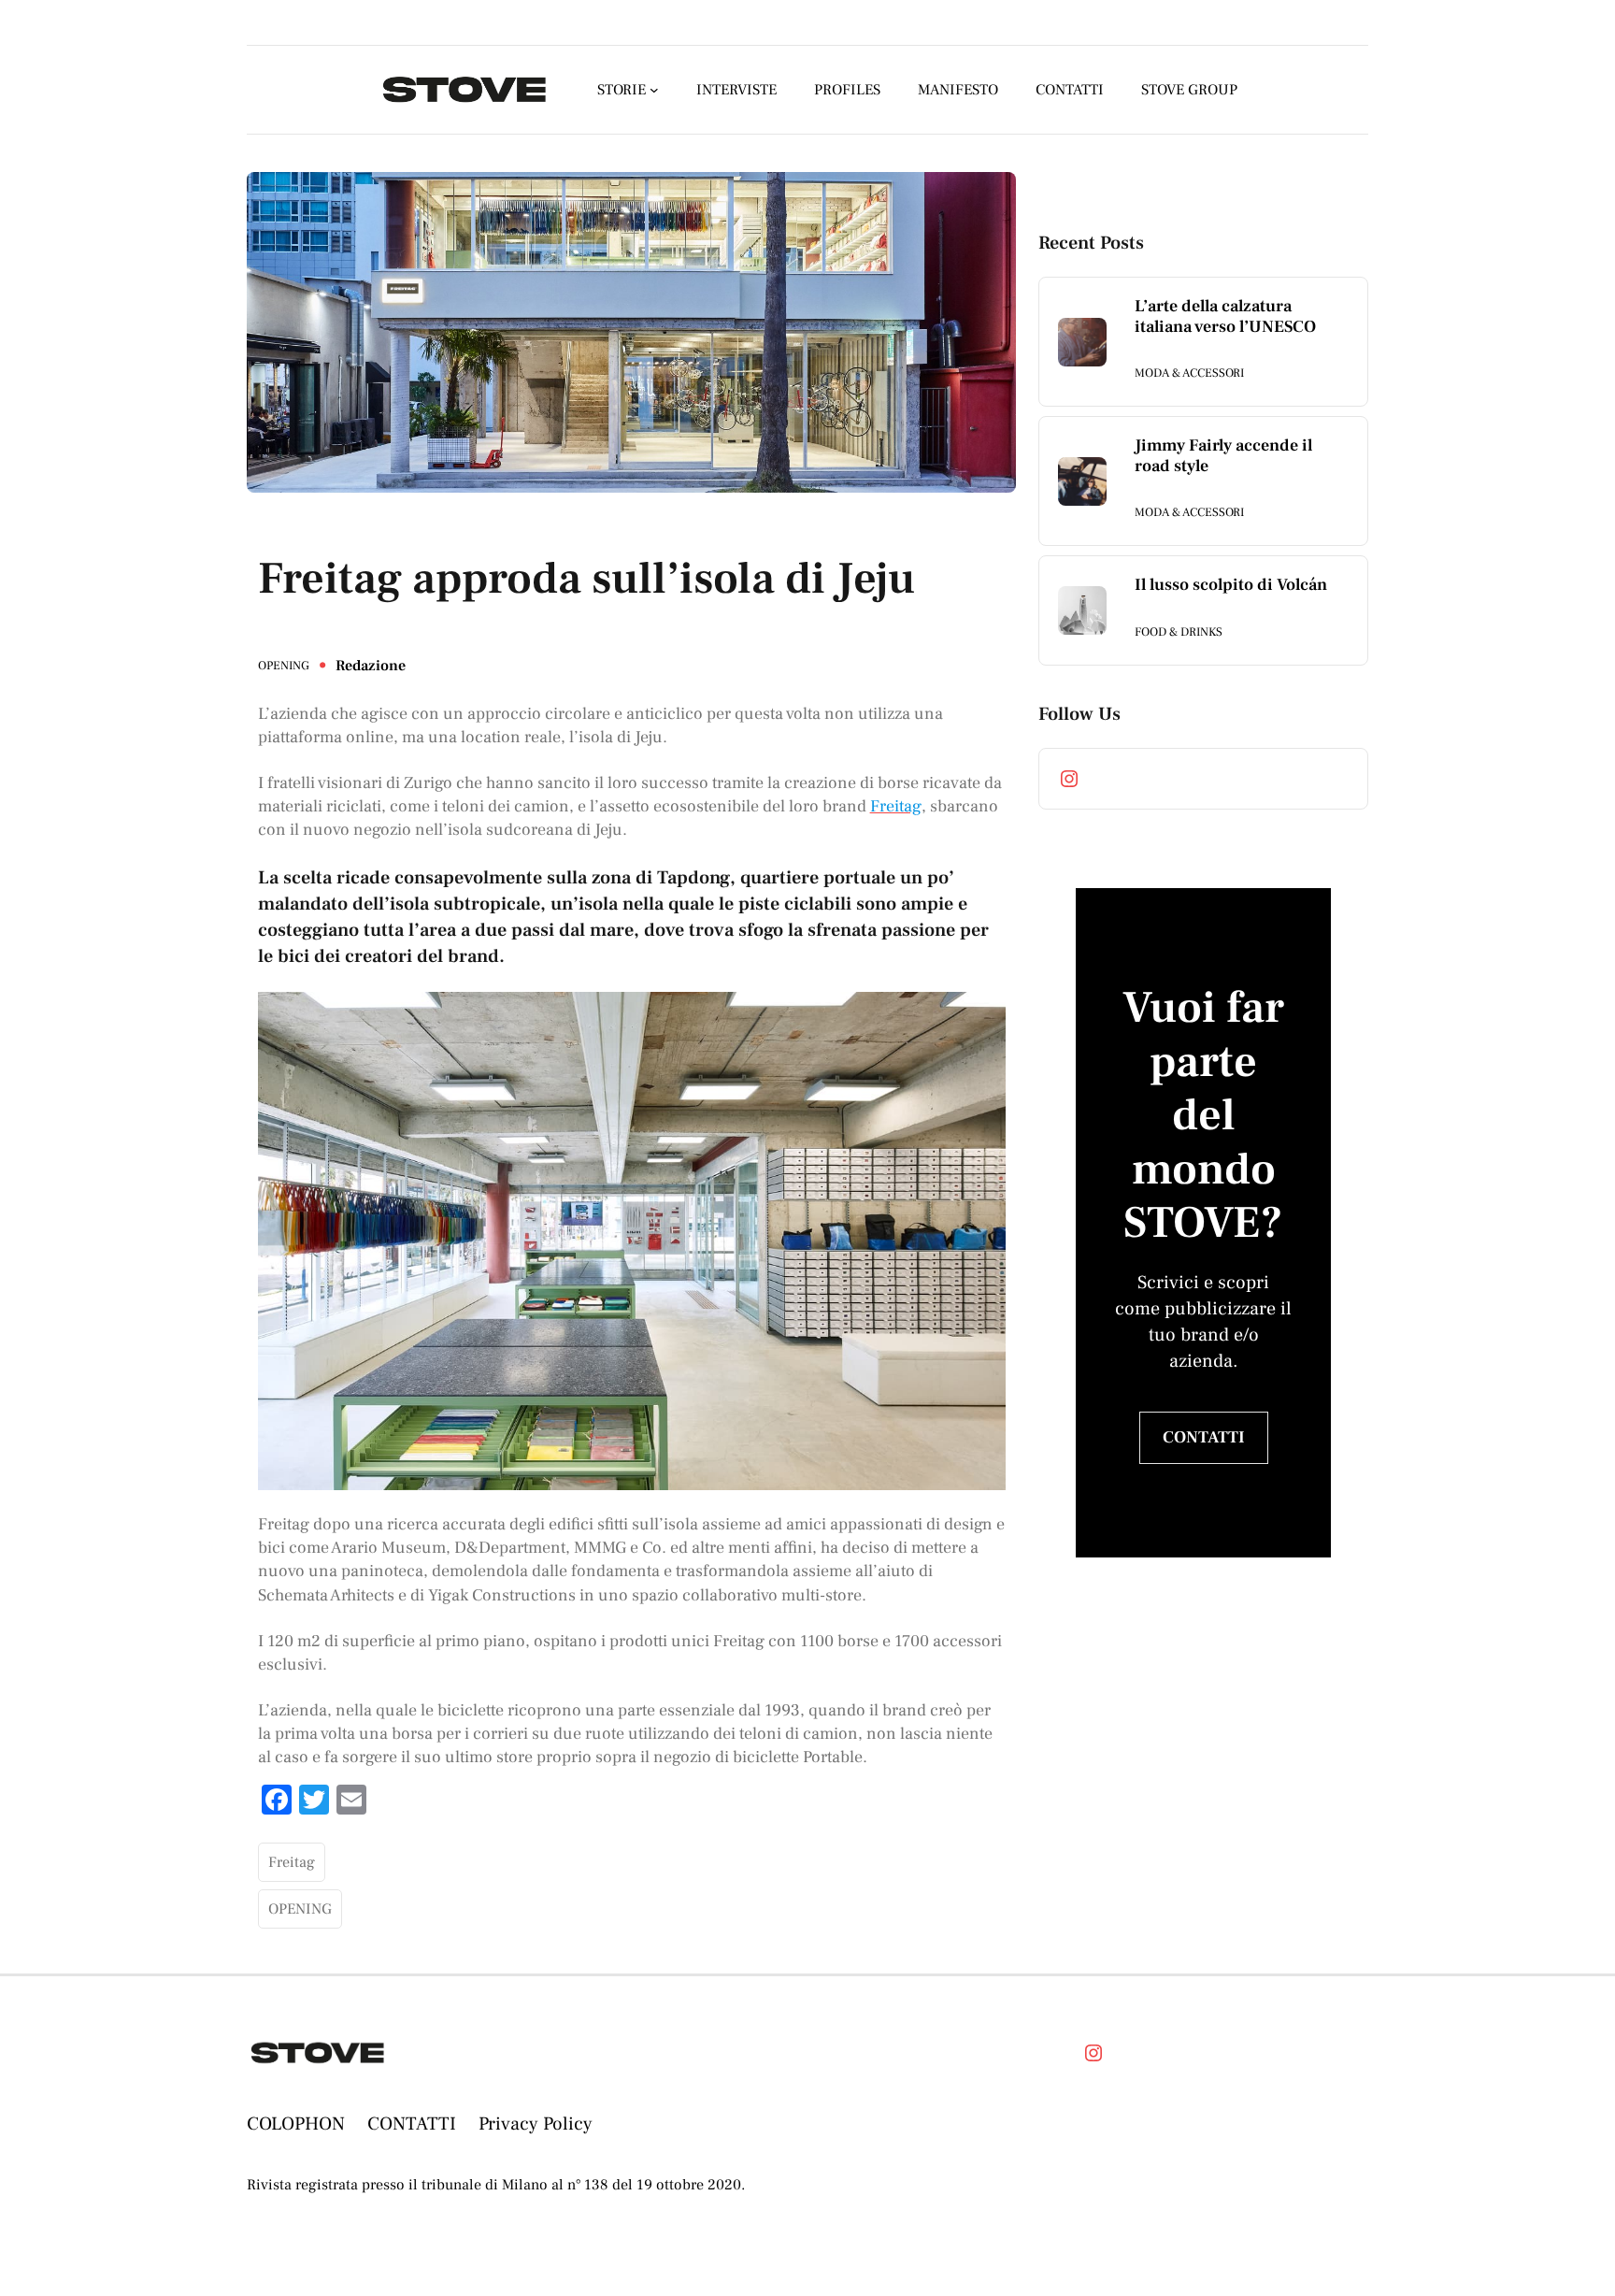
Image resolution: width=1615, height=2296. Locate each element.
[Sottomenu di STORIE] (654, 90)
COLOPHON (296, 2124)
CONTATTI (1204, 1437)
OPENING (284, 666)
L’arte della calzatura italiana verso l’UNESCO (1225, 316)
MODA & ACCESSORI (1189, 373)
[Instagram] (1069, 779)
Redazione (371, 666)
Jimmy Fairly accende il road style (1223, 456)
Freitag (292, 1862)
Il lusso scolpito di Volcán (1231, 585)
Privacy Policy (536, 2124)
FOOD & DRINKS (1179, 632)
